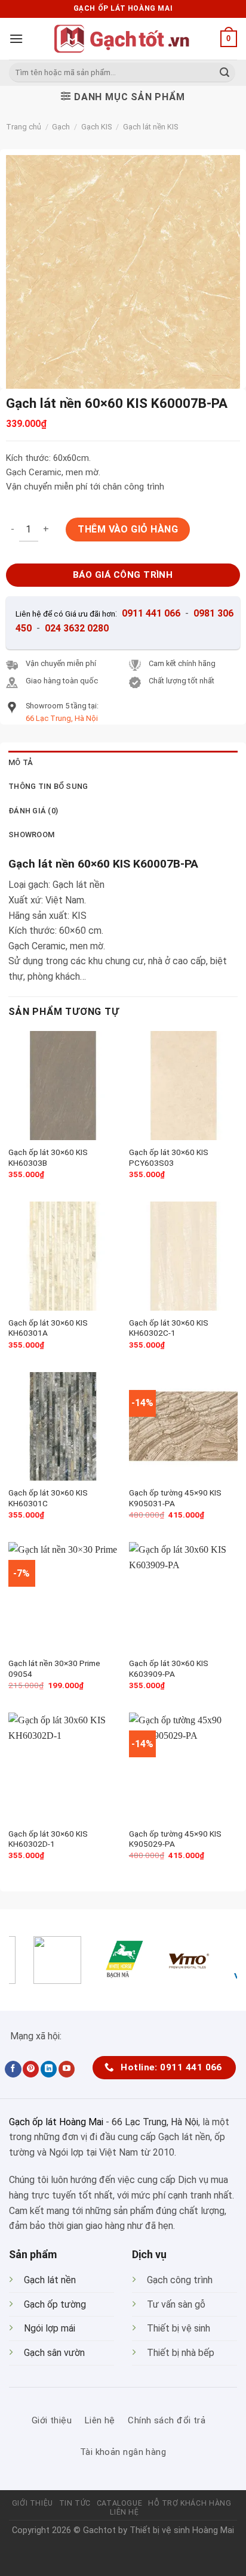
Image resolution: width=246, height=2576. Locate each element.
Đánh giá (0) (33, 811)
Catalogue (120, 2503)
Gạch (61, 127)
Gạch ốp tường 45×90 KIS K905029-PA (175, 1839)
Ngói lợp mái (50, 2328)
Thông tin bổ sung (48, 786)
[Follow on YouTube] (67, 2069)
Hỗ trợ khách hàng (190, 2503)
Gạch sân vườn (54, 2353)
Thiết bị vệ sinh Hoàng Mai (182, 2530)
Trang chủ (24, 127)
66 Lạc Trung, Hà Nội (155, 2122)
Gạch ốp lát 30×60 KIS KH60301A (48, 1328)
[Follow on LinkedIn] (49, 2069)
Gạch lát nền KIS (150, 127)
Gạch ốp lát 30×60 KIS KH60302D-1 (48, 1839)
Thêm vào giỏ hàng (128, 529)
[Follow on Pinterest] (31, 2069)
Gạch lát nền (50, 2280)
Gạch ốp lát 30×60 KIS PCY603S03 (169, 1157)
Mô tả (21, 762)
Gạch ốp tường (55, 2304)
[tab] (123, 763)
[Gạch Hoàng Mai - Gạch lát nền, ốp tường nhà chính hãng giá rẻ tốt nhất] (123, 39)
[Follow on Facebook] (13, 2069)
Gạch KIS (96, 127)
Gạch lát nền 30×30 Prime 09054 (54, 1668)
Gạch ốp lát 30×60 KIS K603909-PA (169, 1668)
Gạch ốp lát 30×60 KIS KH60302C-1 (169, 1328)
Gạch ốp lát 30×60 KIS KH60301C (48, 1498)
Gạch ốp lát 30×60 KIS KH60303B (48, 1157)
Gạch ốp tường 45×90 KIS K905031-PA (175, 1498)
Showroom (31, 835)
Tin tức (75, 2503)
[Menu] (16, 38)
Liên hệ (124, 2512)
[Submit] (225, 73)
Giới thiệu (33, 2503)
